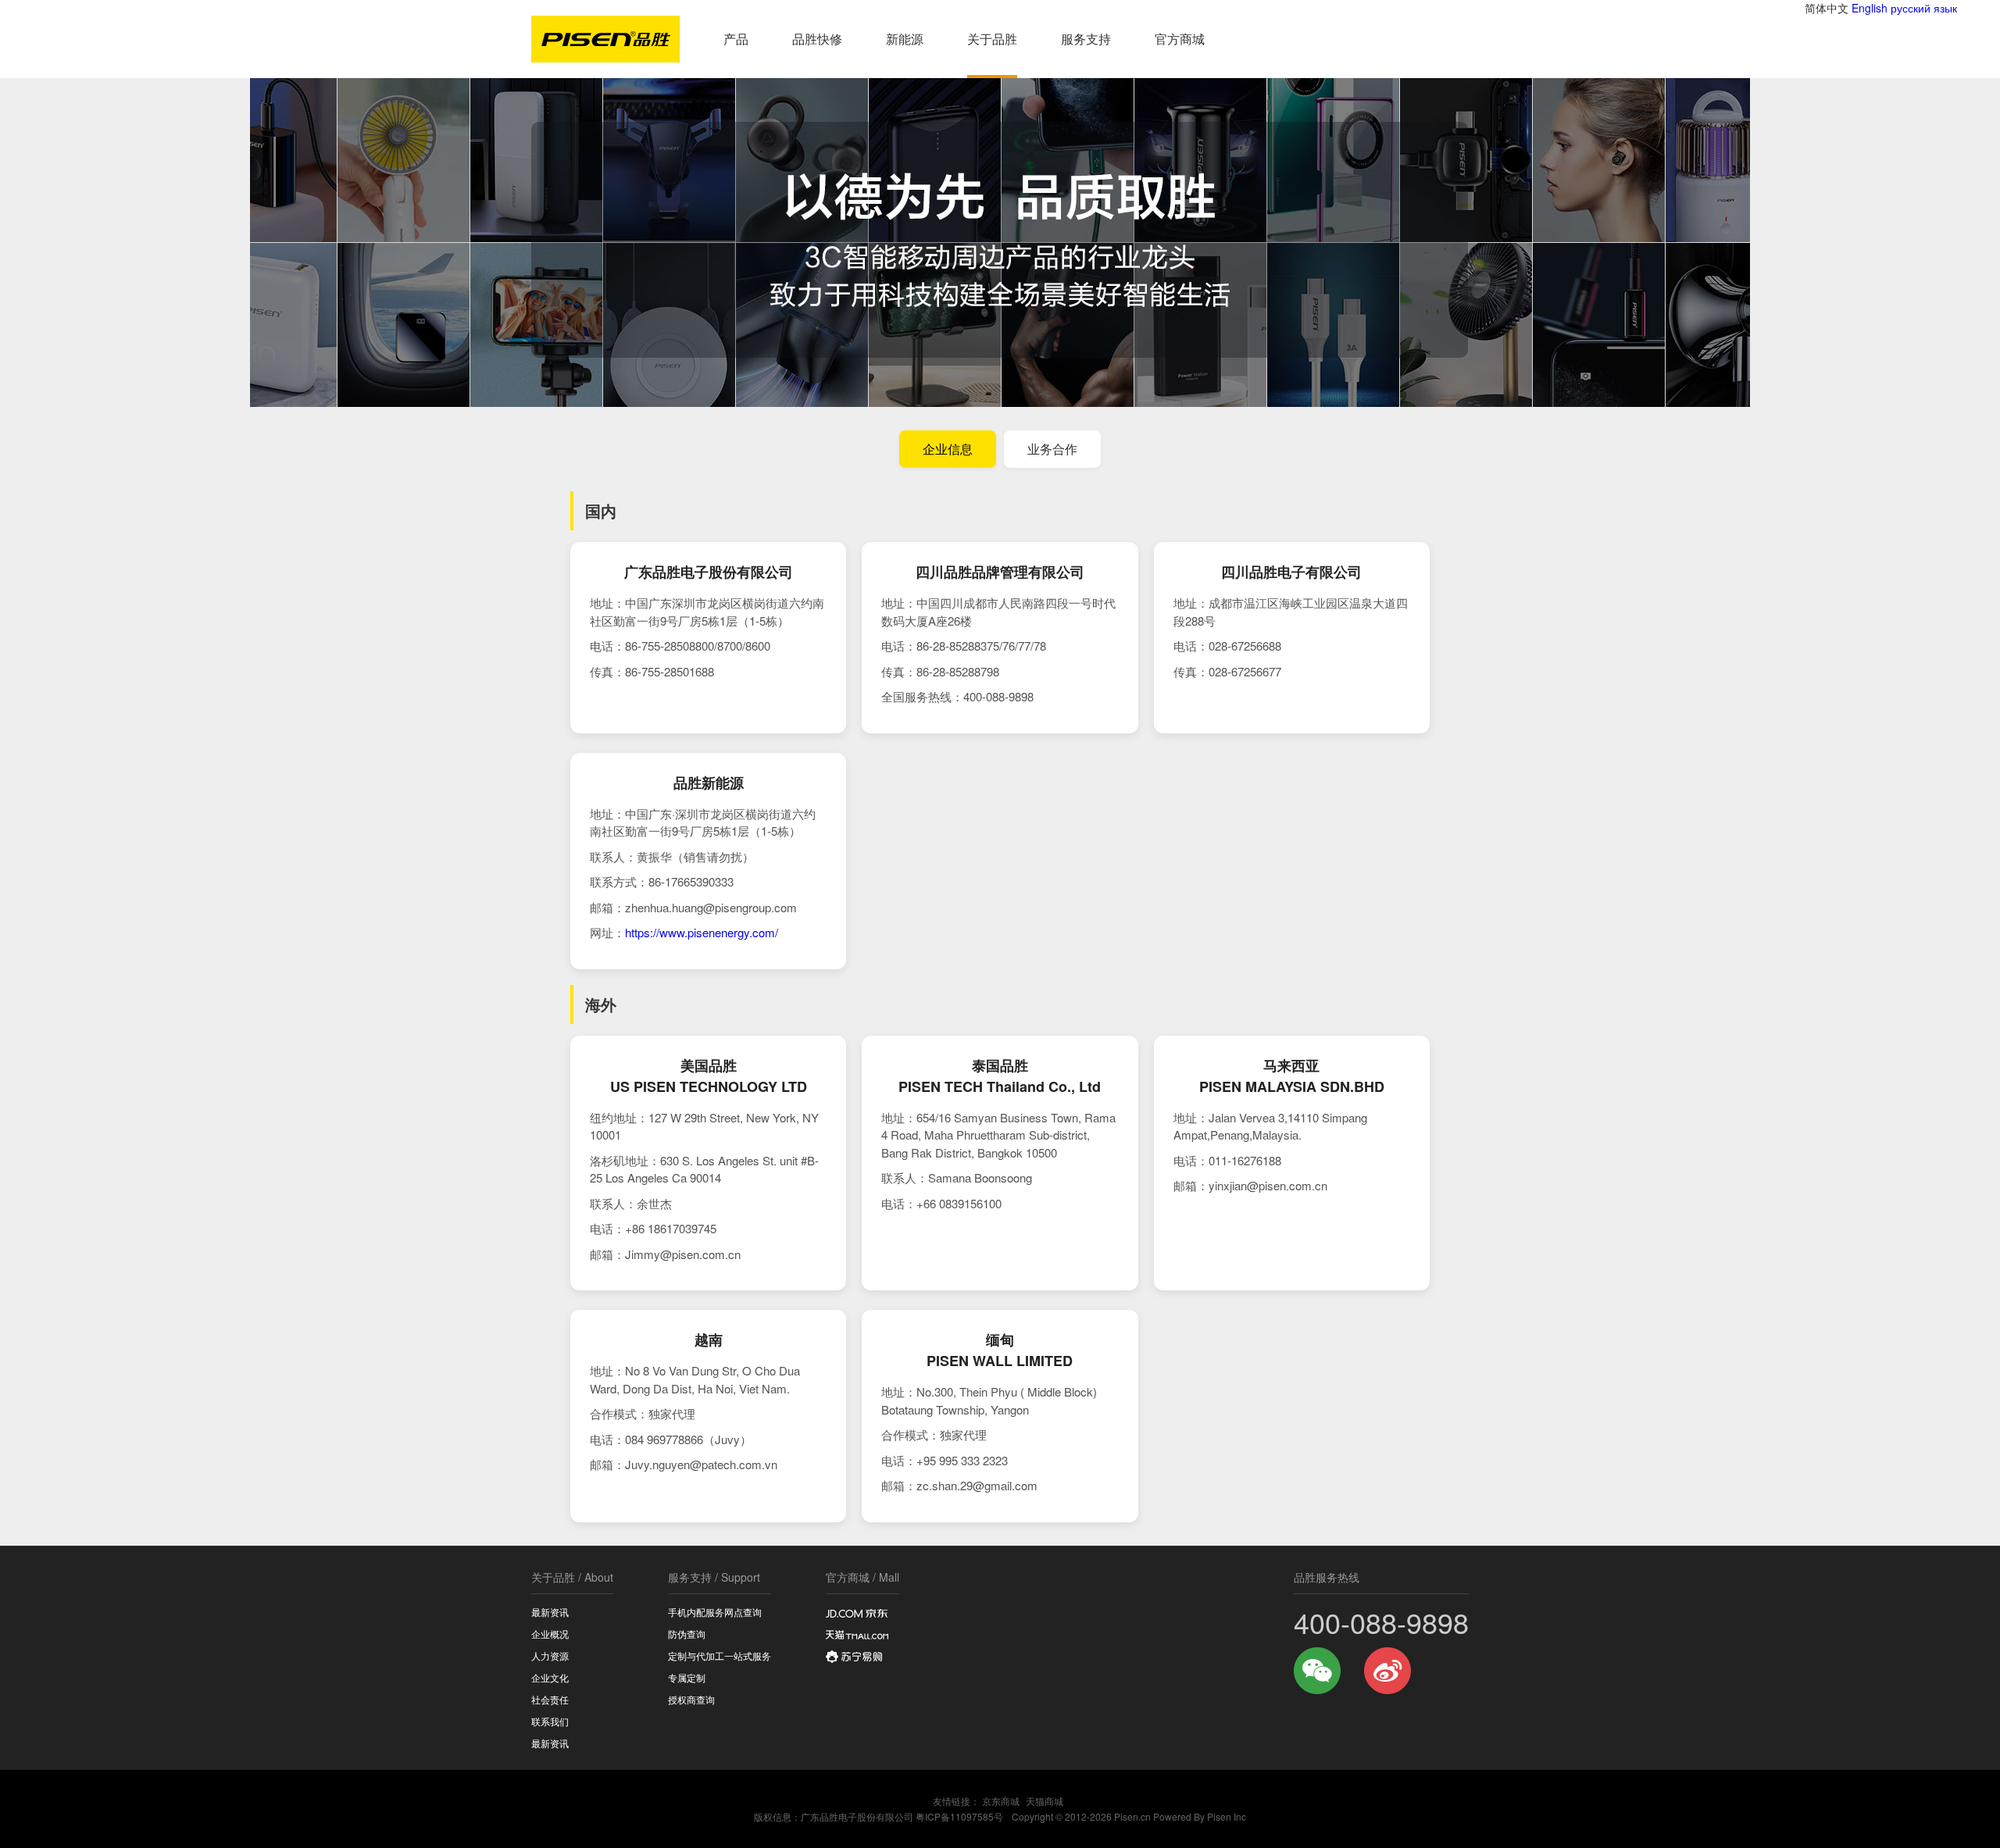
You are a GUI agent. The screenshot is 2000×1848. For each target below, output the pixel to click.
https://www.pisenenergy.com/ (702, 932)
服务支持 (1086, 39)
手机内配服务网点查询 (715, 1612)
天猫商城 (1045, 1801)
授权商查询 (691, 1699)
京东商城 (1001, 1801)
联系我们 (550, 1721)
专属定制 (687, 1677)
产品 (736, 39)
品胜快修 (817, 39)
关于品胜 (992, 39)
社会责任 (550, 1699)
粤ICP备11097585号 (959, 1816)
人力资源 (550, 1655)
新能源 (905, 39)
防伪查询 (687, 1634)
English (1870, 8)
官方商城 (1180, 39)
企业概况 (550, 1634)
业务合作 (1052, 449)
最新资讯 (550, 1612)
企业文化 (550, 1677)
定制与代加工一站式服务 (720, 1655)
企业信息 (948, 449)
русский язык (1924, 8)
